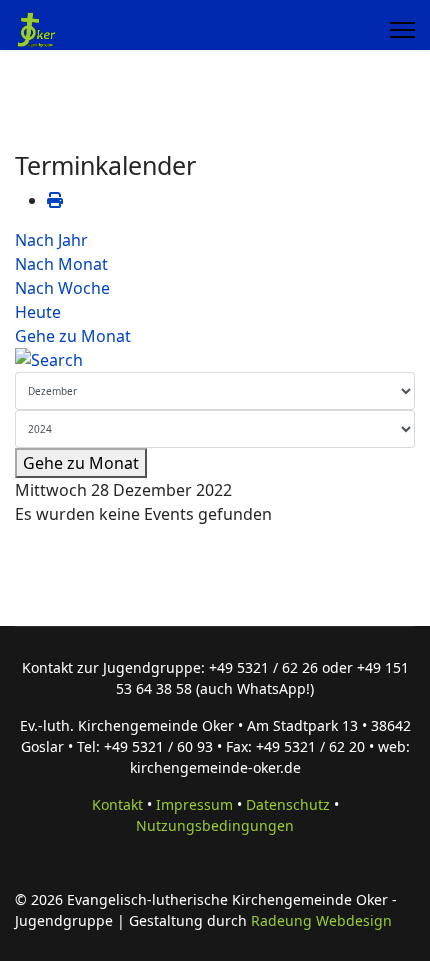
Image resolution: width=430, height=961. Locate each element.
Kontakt (117, 804)
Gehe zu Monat (73, 336)
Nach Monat (61, 264)
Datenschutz (288, 804)
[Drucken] (55, 200)
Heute (38, 312)
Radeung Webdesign (321, 920)
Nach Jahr (51, 240)
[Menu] (402, 30)
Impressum (194, 804)
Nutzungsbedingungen (215, 825)
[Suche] (215, 360)
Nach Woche (62, 288)
